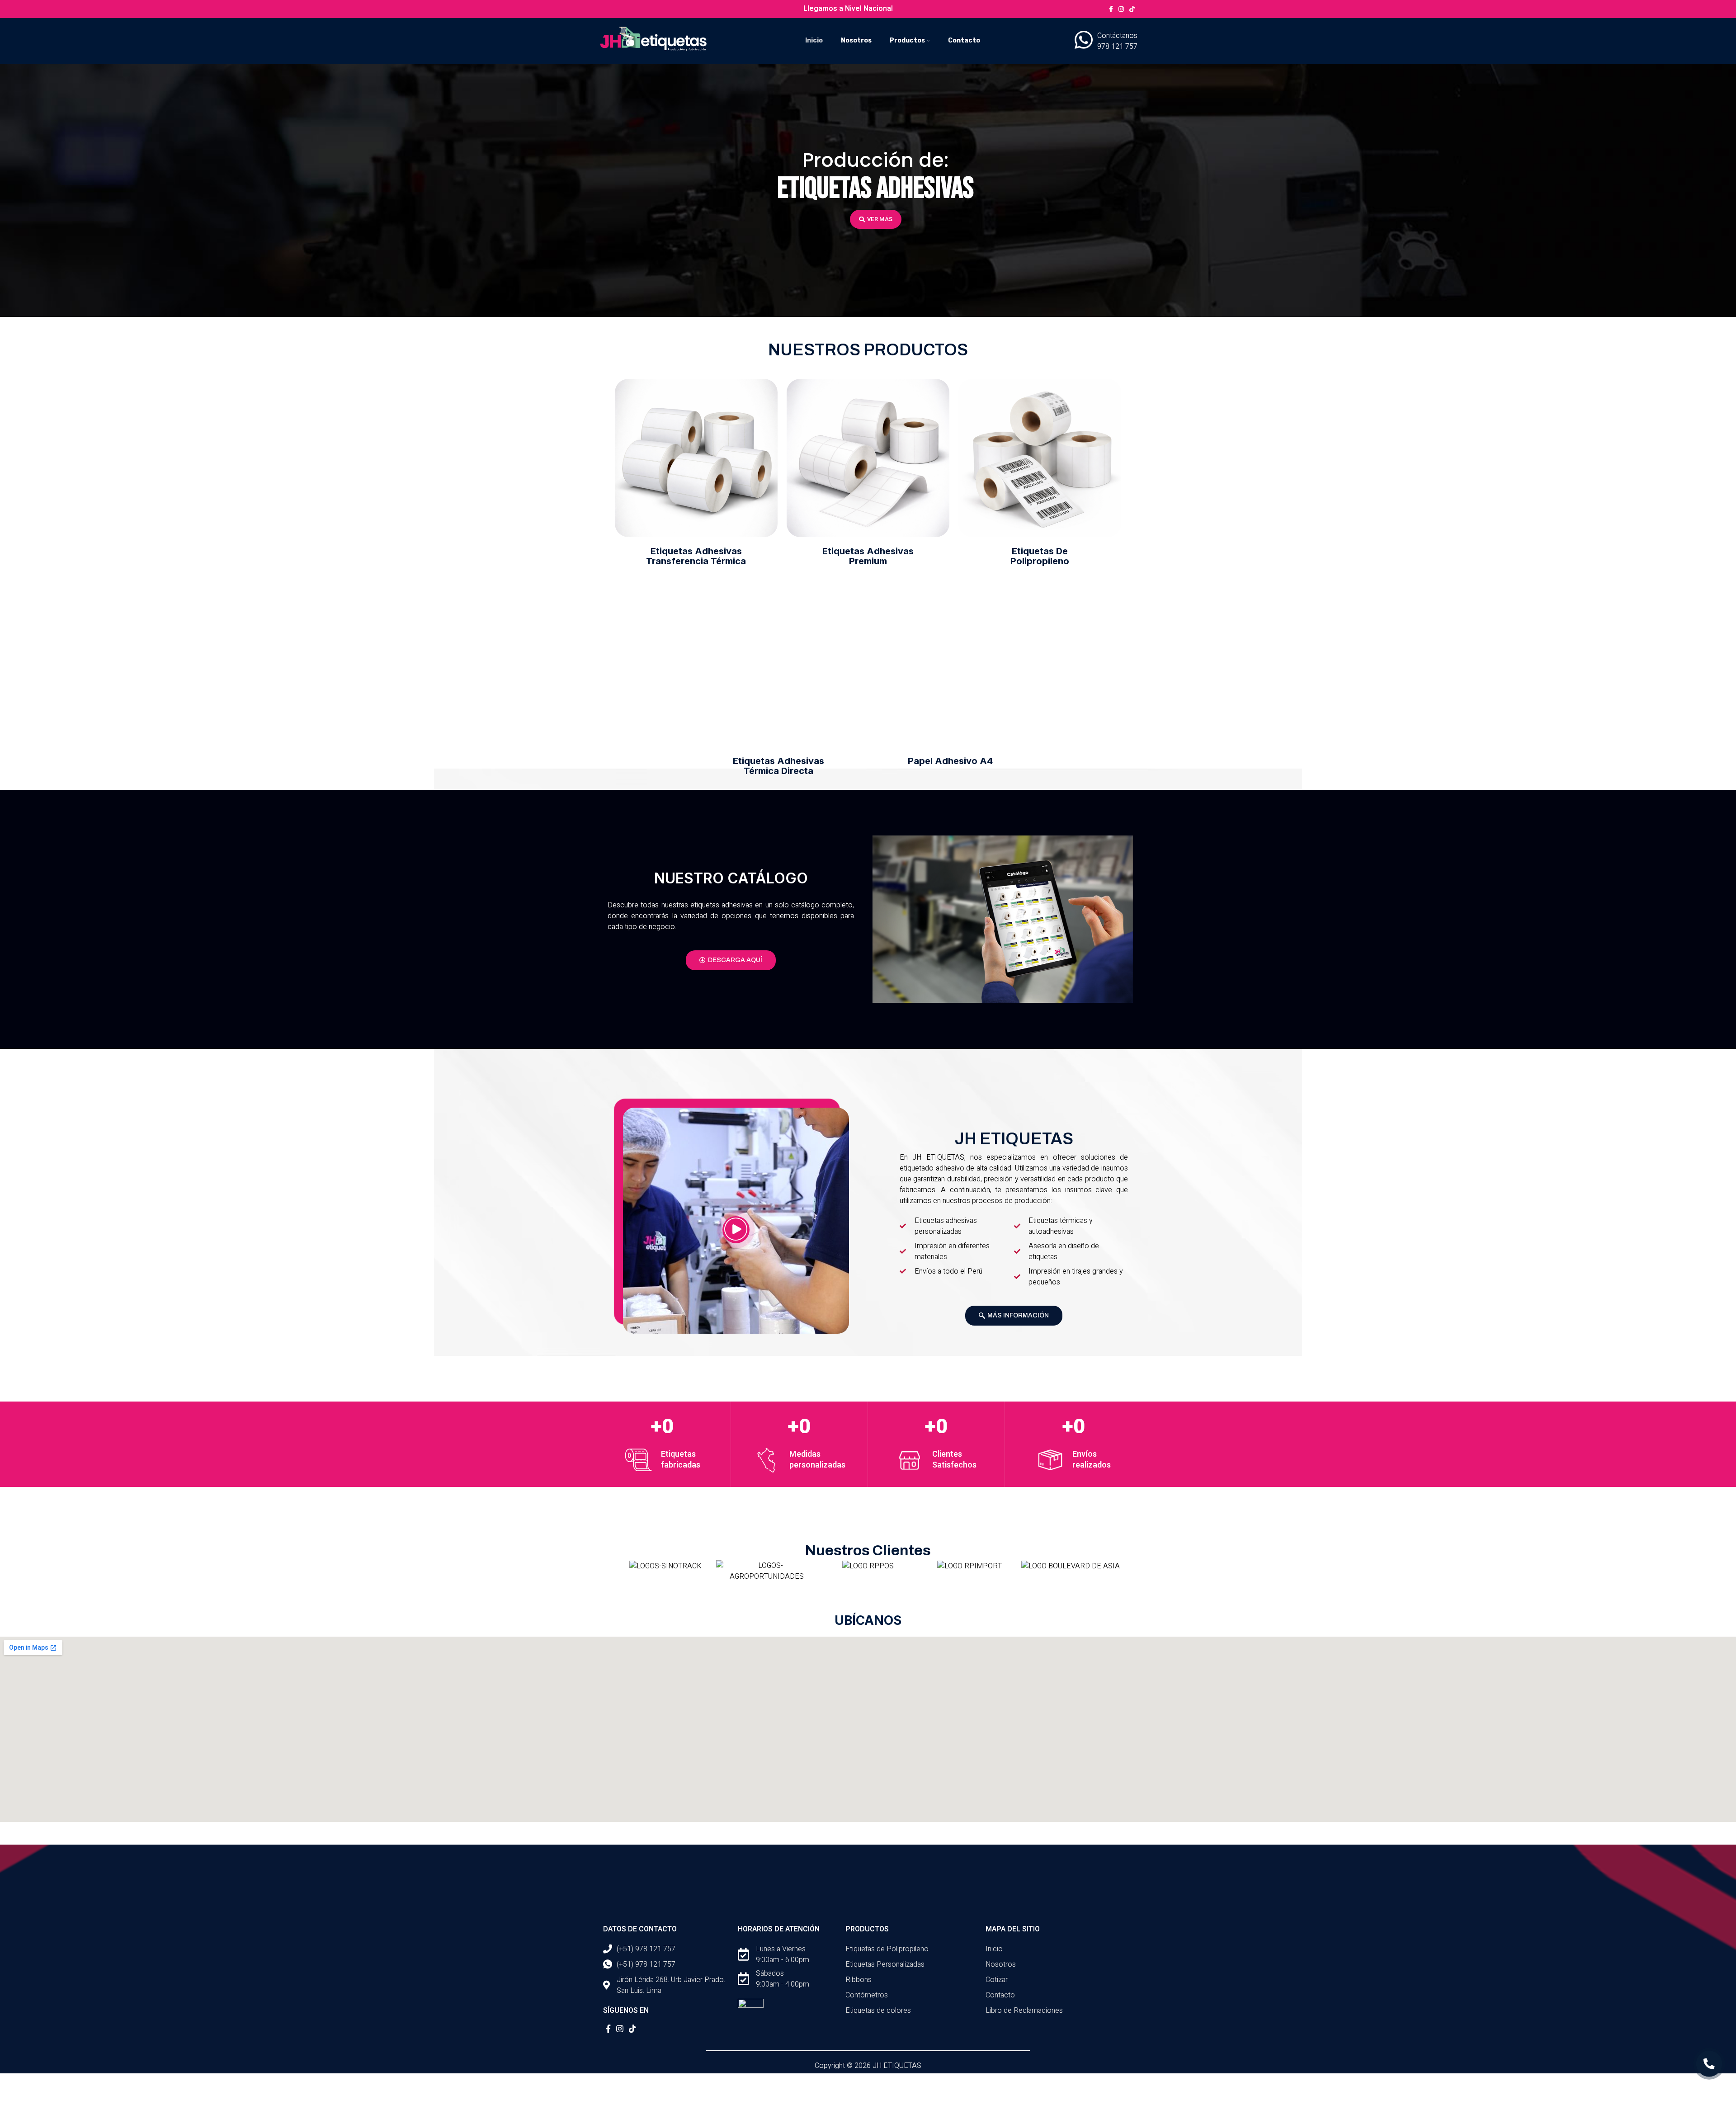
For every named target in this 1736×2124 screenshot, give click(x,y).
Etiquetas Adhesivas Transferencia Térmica (696, 556)
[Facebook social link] (1111, 9)
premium (868, 556)
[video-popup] (736, 1230)
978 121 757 (1117, 47)
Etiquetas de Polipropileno (1040, 556)
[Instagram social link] (1121, 9)
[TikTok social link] (1132, 9)
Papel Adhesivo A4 (950, 761)
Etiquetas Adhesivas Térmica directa (778, 766)
